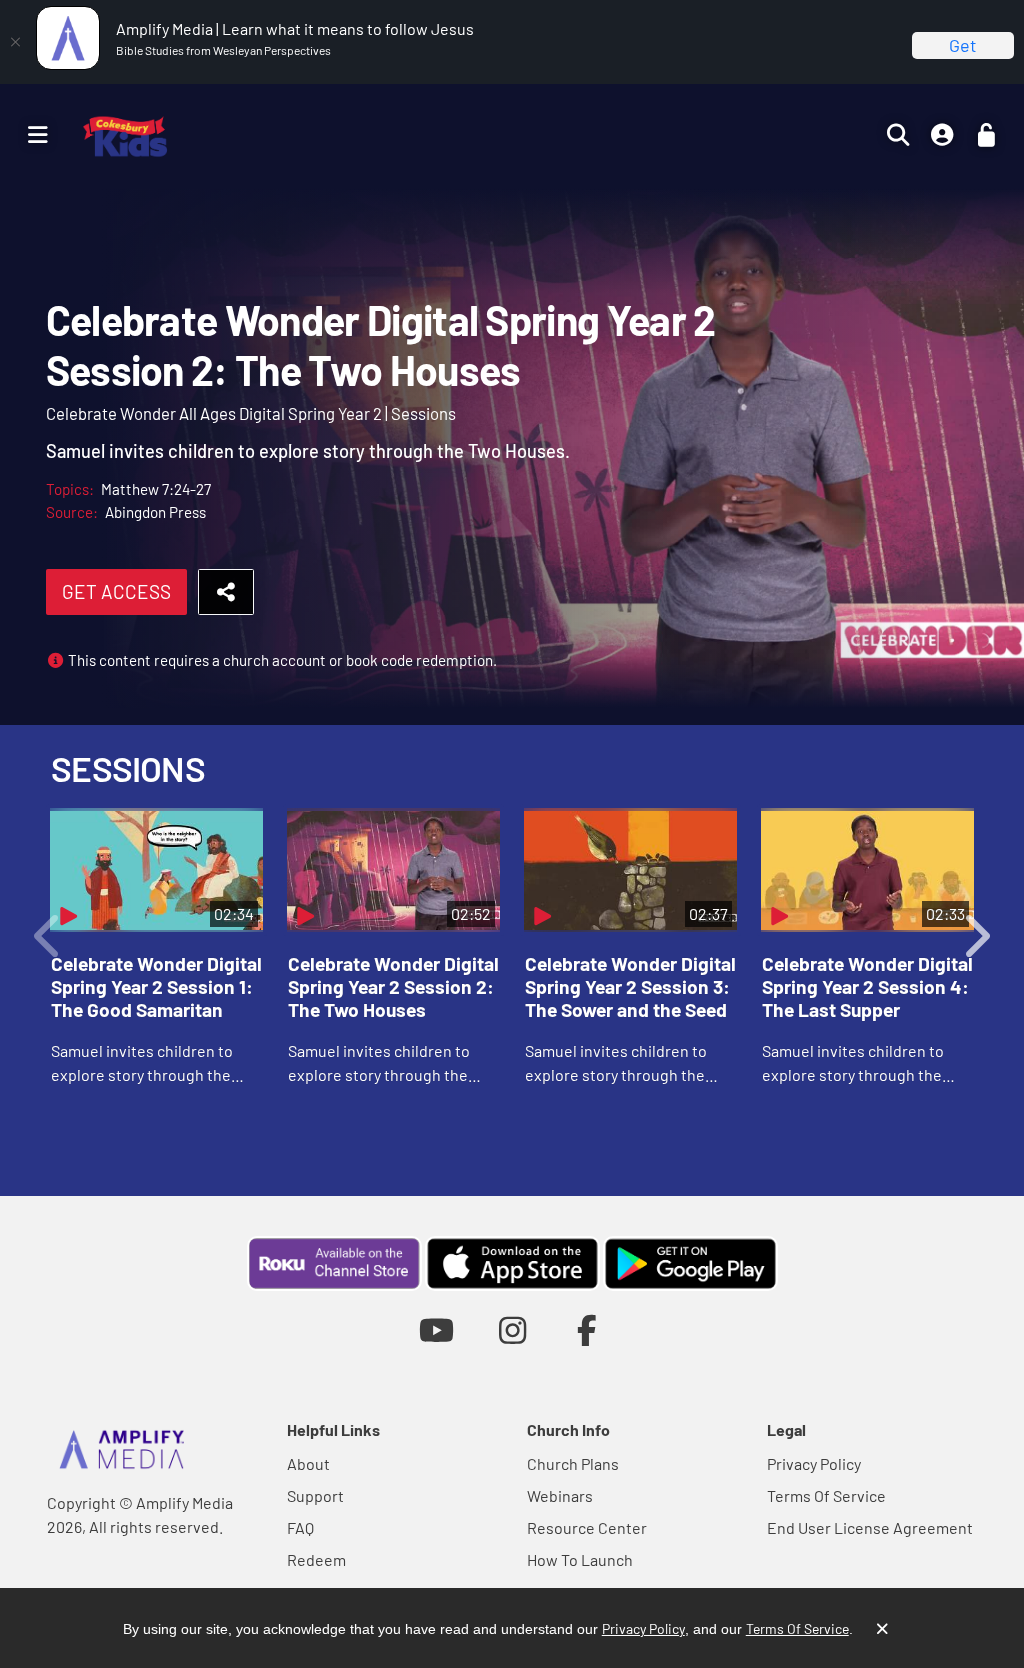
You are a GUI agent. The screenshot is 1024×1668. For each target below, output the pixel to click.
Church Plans (573, 1463)
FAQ (300, 1527)
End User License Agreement (870, 1527)
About (308, 1463)
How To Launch (580, 1559)
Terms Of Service (826, 1495)
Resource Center (587, 1527)
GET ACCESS (116, 591)
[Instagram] (512, 1329)
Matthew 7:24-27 (156, 489)
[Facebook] (587, 1329)
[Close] (15, 42)
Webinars (560, 1495)
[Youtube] (436, 1329)
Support (315, 1495)
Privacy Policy (814, 1463)
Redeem (316, 1559)
